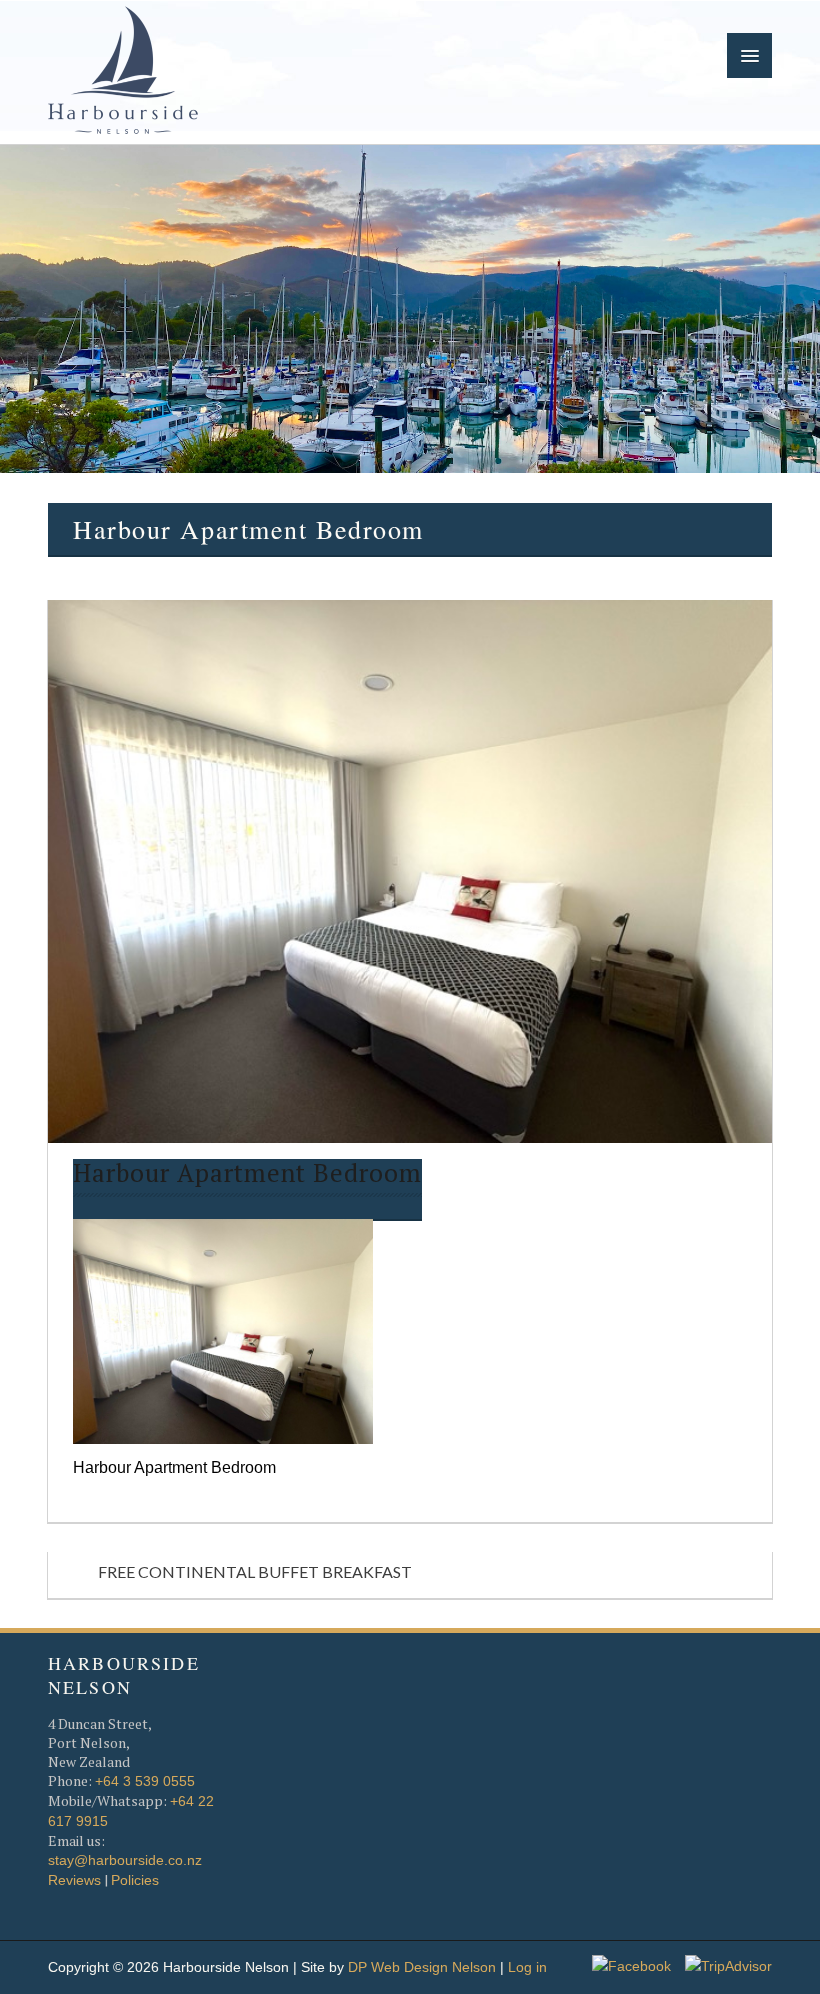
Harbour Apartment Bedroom (247, 1174)
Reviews (74, 1880)
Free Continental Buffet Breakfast (255, 1571)
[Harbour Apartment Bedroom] (223, 1329)
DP (357, 1967)
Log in (527, 1967)
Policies (135, 1880)
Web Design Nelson (433, 1967)
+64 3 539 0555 (145, 1781)
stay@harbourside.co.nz (125, 1860)
